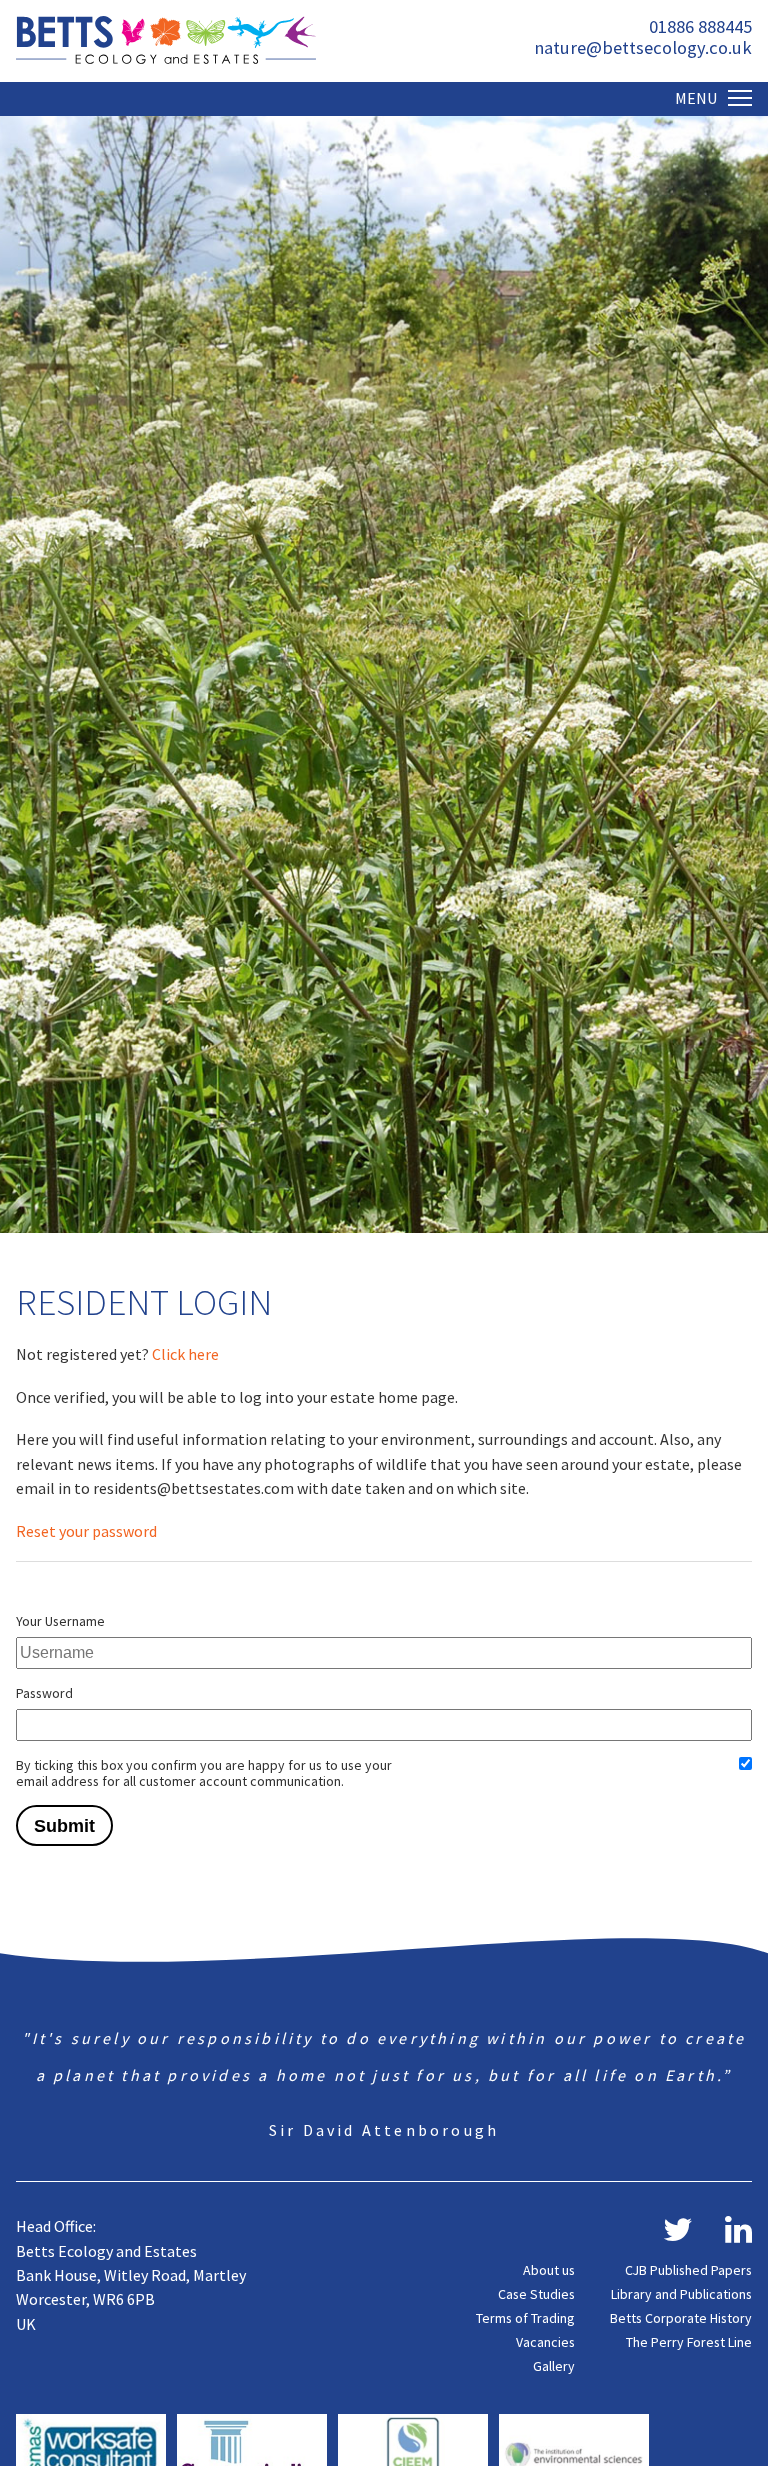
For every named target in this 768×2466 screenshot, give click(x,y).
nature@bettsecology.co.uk (643, 47)
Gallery (554, 2366)
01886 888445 (700, 26)
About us (549, 2270)
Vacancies (545, 2342)
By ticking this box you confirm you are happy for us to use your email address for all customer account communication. (204, 1773)
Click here (185, 1354)
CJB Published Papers (688, 2270)
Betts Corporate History (681, 2318)
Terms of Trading (525, 2318)
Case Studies (536, 2294)
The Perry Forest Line (689, 2342)
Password (44, 1693)
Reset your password (86, 1531)
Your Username (60, 1621)
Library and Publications (681, 2294)
